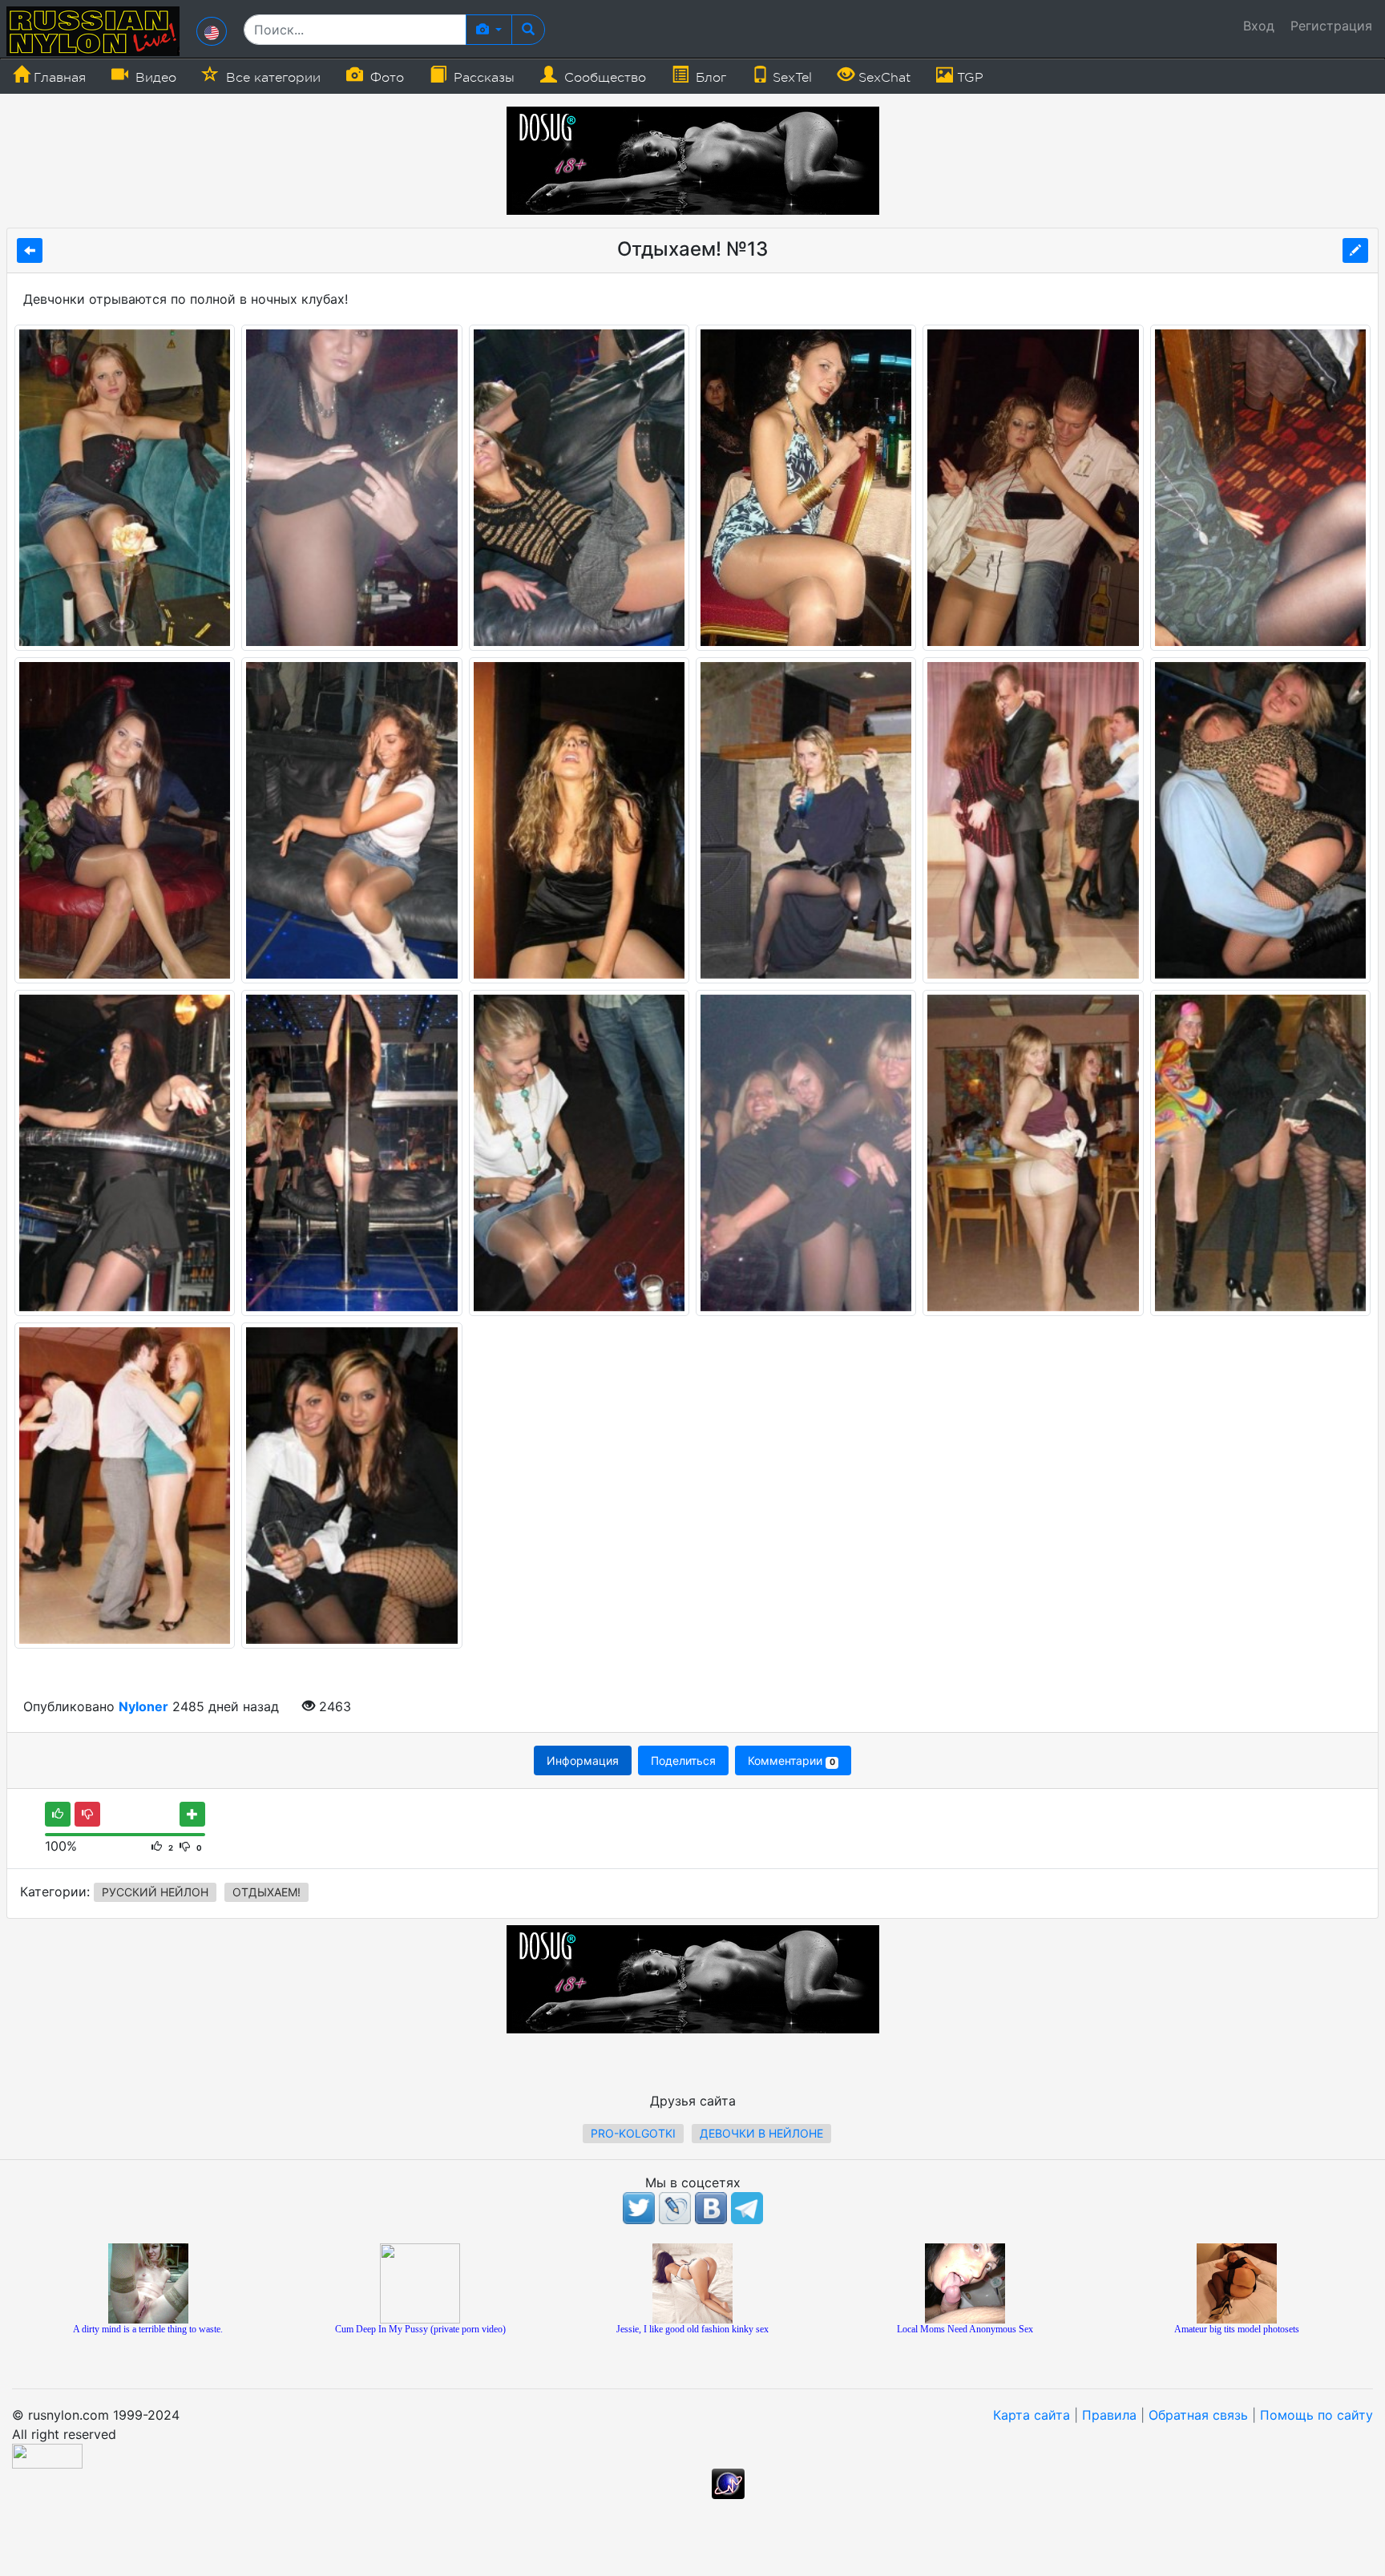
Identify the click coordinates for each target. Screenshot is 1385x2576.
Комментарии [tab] (791, 1760)
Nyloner (143, 1706)
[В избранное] (192, 1814)
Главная (58, 78)
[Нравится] (58, 1814)
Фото (385, 78)
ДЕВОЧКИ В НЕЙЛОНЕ (761, 2133)
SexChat (882, 78)
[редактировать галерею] (1355, 250)
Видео (154, 78)
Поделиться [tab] (683, 1760)
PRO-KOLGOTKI (633, 2133)
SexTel (790, 78)
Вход (1259, 26)
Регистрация (1331, 26)
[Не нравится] (87, 1814)
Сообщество (603, 78)
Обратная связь (1198, 2415)
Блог (709, 78)
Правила (1109, 2415)
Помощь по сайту (1316, 2415)
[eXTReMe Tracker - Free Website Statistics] (728, 2483)
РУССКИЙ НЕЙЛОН (155, 1892)
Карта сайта (1032, 2415)
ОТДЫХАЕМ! (267, 1892)
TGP (968, 78)
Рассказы (482, 78)
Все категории (271, 78)
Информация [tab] (583, 1760)
